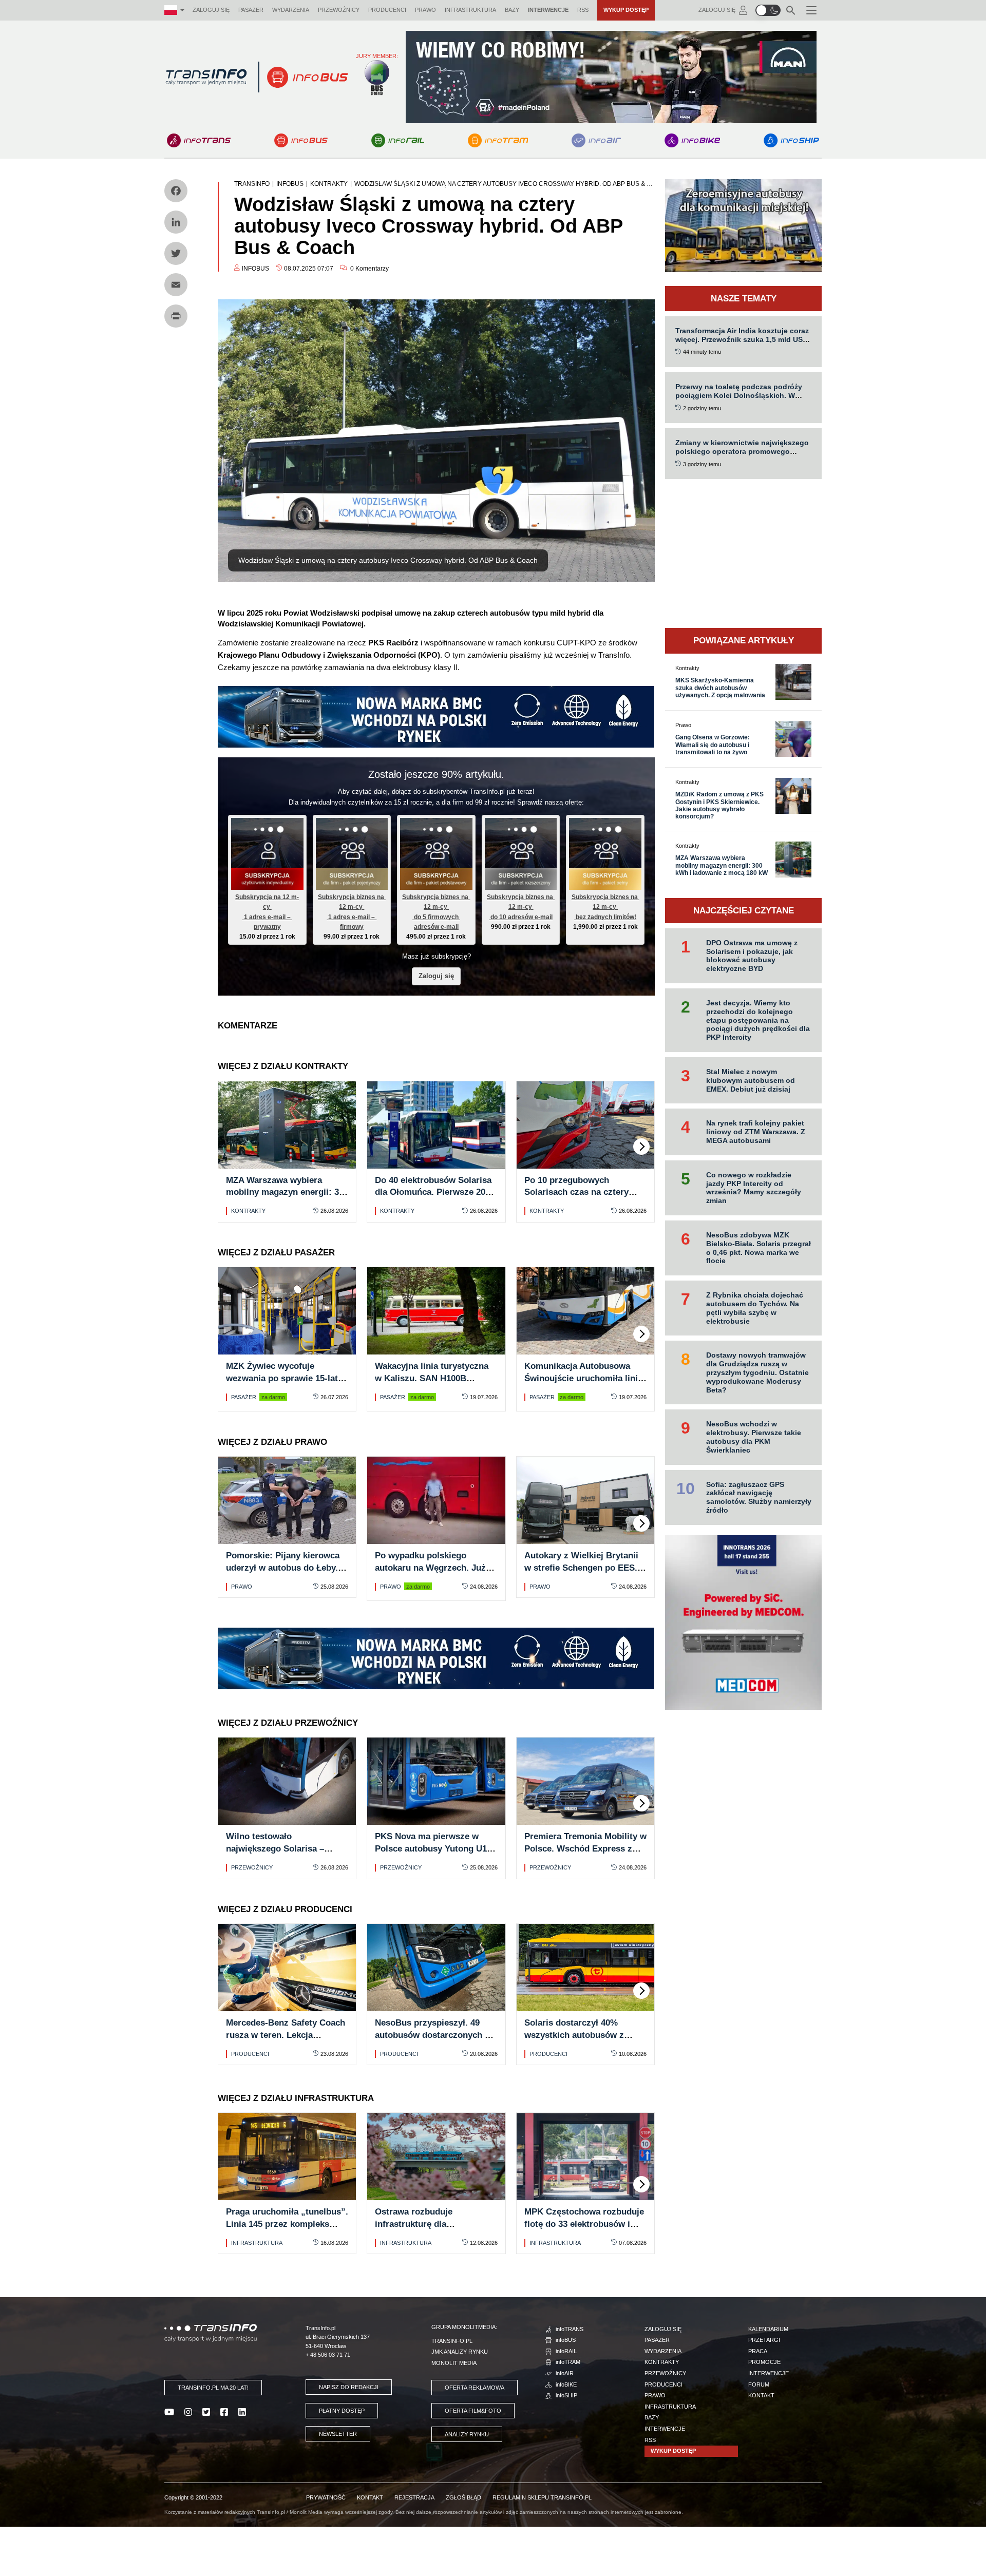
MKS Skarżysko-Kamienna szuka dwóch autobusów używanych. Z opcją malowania (720, 688)
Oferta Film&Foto (473, 2411)
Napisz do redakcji (349, 2387)
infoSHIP (566, 2395)
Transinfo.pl (452, 2341)
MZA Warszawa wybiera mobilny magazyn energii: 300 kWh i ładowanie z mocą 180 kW (722, 865)
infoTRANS (570, 2329)
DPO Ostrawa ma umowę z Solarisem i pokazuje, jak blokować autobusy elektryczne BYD (752, 956)
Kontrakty (248, 1211)
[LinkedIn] (176, 222)
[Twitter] (176, 253)
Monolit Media (454, 2363)
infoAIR (565, 2373)
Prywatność (326, 2497)
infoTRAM (568, 2362)
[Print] (176, 316)
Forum (759, 2384)
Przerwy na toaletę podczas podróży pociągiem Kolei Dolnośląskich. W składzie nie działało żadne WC (739, 395)
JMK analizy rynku (460, 2352)
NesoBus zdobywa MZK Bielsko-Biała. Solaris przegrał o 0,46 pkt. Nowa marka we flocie (759, 1248)
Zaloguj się (211, 10)
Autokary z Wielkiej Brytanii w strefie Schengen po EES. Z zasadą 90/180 (585, 1568)
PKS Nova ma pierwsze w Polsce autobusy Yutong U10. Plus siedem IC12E (434, 1849)
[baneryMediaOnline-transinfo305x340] (743, 1622)
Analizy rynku (467, 2434)
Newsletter (338, 2434)
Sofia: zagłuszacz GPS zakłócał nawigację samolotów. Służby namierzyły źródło (759, 1497)
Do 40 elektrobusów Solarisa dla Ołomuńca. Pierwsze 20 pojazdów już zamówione (433, 1192)
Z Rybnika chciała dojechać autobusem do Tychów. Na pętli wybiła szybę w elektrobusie (755, 1308)
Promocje (764, 2362)
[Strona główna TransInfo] (206, 77)
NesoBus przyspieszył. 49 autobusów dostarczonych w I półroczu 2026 (436, 2035)
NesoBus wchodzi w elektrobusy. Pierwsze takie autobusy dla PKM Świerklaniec (754, 1437)
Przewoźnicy (339, 10)
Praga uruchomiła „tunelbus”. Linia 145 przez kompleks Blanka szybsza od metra (287, 2224)
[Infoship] (791, 140)
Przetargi (764, 2340)
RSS (583, 10)
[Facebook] (176, 191)
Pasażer (251, 10)
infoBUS (566, 2340)
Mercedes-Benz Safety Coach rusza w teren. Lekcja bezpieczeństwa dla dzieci (286, 2035)
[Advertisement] (743, 554)
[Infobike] (693, 140)
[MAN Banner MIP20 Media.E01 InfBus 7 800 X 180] (611, 76)
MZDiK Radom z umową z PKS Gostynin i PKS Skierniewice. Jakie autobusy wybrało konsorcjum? (719, 805)
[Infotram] (498, 140)
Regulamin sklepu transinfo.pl (542, 2497)
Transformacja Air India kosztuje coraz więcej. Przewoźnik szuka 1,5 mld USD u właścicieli (742, 339)
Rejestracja (414, 2497)
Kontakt (761, 2395)
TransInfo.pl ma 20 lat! (213, 2388)
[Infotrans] (199, 140)
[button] (768, 10)
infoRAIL (566, 2351)
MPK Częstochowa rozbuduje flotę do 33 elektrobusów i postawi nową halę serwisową (585, 2224)
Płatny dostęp (342, 2411)
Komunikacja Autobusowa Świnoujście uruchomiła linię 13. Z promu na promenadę (583, 1378)
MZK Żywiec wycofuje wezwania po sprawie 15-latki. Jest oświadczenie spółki (287, 1378)
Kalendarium (768, 2329)
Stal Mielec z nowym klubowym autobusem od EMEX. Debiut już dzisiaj (751, 1080)
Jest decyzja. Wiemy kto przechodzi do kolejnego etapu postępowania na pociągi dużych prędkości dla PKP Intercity (758, 1020)
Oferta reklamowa (475, 2388)
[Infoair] (596, 140)
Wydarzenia (291, 10)
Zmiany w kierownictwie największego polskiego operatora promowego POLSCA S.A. (742, 451)
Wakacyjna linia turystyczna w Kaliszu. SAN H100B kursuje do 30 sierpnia (432, 1378)
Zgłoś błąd (463, 2497)
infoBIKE (566, 2384)
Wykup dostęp (626, 10)
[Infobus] (301, 140)
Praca (758, 2351)
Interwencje (548, 10)
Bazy (512, 10)
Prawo (425, 10)
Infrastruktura (470, 10)
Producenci (387, 10)
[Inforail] (398, 140)
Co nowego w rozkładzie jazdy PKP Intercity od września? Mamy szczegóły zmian (754, 1188)
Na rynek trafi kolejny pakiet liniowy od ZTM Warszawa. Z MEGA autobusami (756, 1132)
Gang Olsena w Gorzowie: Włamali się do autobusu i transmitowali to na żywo (713, 745)
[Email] (176, 285)
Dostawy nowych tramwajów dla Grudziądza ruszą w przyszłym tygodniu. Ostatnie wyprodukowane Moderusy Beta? (757, 1372)
